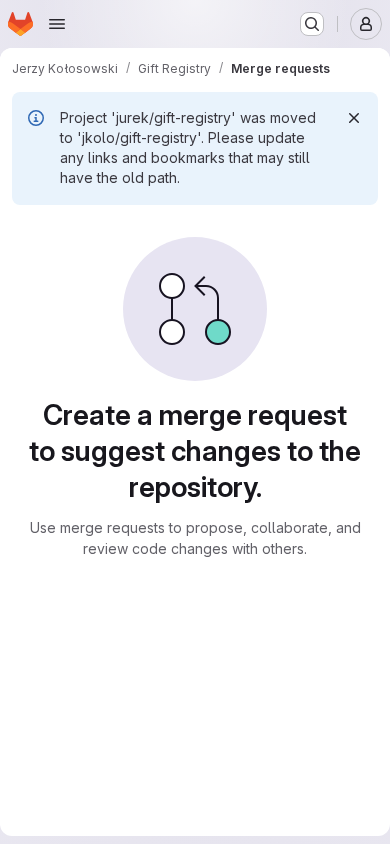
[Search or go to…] (312, 24)
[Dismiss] (354, 118)
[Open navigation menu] (57, 24)
